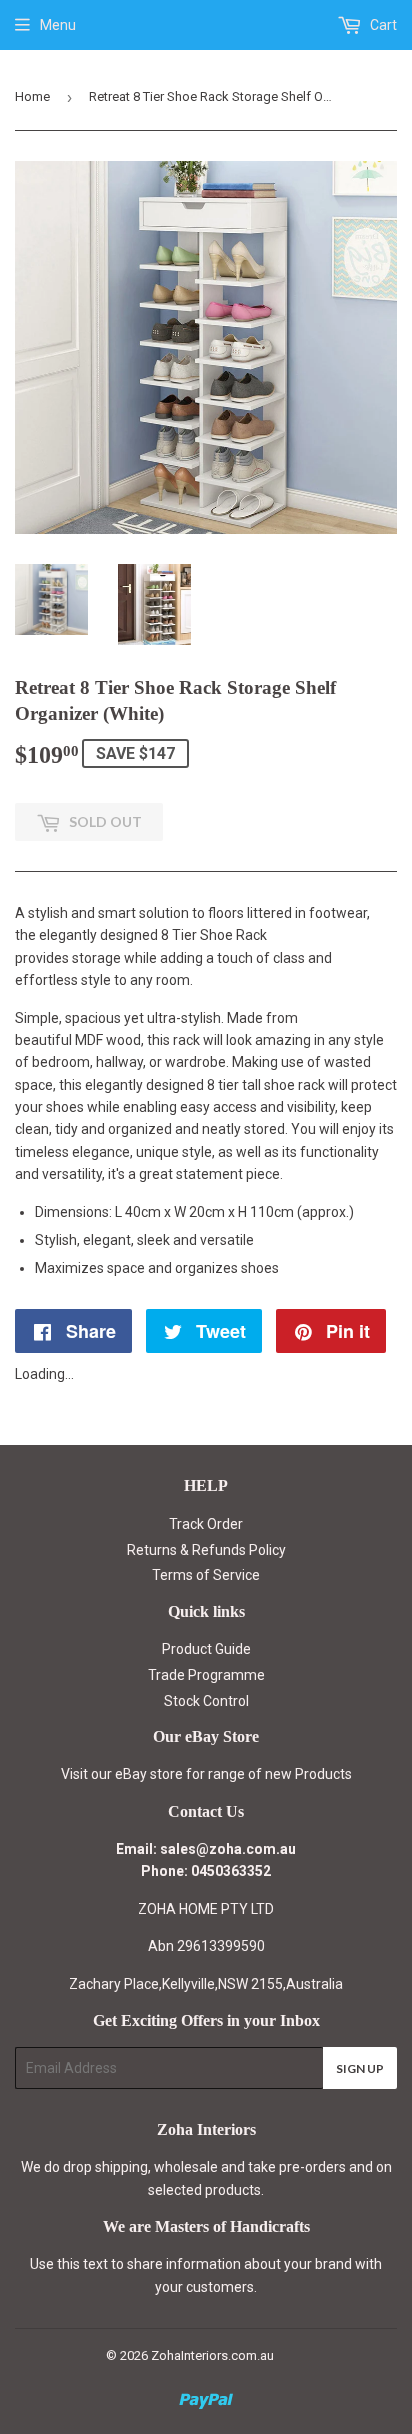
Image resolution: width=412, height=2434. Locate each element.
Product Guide (206, 1649)
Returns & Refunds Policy (206, 1550)
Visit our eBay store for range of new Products (206, 1774)
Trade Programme (206, 1675)
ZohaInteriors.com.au (212, 2355)
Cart (382, 25)
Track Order (206, 1524)
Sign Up (360, 2068)
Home (32, 96)
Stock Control (206, 1701)
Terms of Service (206, 1575)
